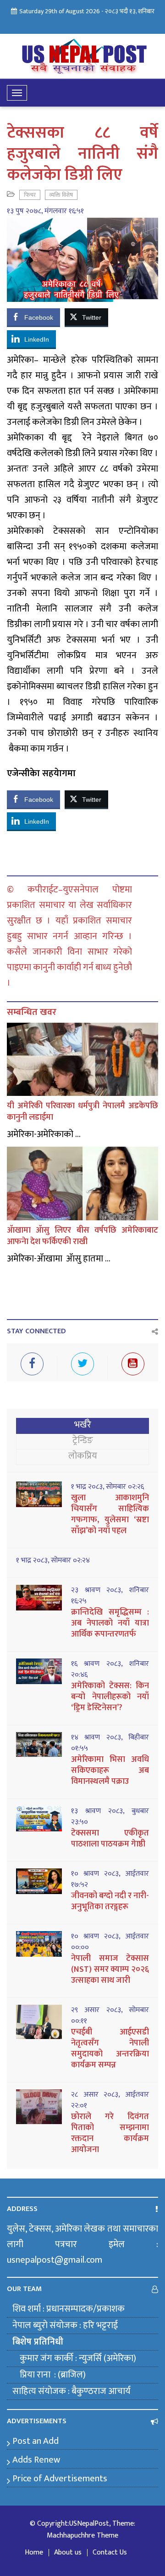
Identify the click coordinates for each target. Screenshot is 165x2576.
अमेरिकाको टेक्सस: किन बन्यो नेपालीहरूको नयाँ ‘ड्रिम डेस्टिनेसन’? (110, 1697)
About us (68, 2553)
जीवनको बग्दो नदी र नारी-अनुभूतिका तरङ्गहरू (110, 1901)
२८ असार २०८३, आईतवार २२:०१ (110, 2100)
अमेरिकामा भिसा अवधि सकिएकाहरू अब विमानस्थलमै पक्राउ (110, 1771)
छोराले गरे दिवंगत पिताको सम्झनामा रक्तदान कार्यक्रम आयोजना (110, 2133)
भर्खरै (83, 1425)
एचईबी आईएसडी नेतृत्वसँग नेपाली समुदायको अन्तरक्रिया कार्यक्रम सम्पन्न (110, 2049)
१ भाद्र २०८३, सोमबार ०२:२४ (53, 1561)
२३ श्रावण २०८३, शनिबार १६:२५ (110, 1596)
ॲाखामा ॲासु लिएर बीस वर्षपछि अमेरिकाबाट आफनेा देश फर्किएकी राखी (82, 1236)
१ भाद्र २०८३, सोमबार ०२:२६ (107, 1487)
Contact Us (110, 2553)
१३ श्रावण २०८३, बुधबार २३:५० (110, 1817)
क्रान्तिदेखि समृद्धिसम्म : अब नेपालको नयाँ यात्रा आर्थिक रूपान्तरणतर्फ (110, 1623)
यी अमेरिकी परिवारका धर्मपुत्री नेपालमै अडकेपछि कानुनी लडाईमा (82, 1112)
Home (34, 2553)
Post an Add (36, 2441)
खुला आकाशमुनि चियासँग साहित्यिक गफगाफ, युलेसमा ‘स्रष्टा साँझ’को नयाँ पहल (110, 1514)
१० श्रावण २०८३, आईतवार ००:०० (110, 1942)
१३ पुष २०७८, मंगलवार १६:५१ (45, 211)
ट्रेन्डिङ (83, 1440)
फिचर (30, 195)
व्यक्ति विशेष (61, 195)
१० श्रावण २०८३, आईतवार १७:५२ (110, 1879)
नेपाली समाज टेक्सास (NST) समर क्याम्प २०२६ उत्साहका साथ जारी (110, 1970)
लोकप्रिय (83, 1456)
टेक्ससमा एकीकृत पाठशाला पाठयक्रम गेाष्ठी (110, 1839)
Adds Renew (36, 2460)
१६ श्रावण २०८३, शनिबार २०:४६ (110, 1669)
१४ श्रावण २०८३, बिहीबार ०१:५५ (110, 1743)
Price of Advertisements (60, 2479)
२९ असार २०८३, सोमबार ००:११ (110, 2016)
